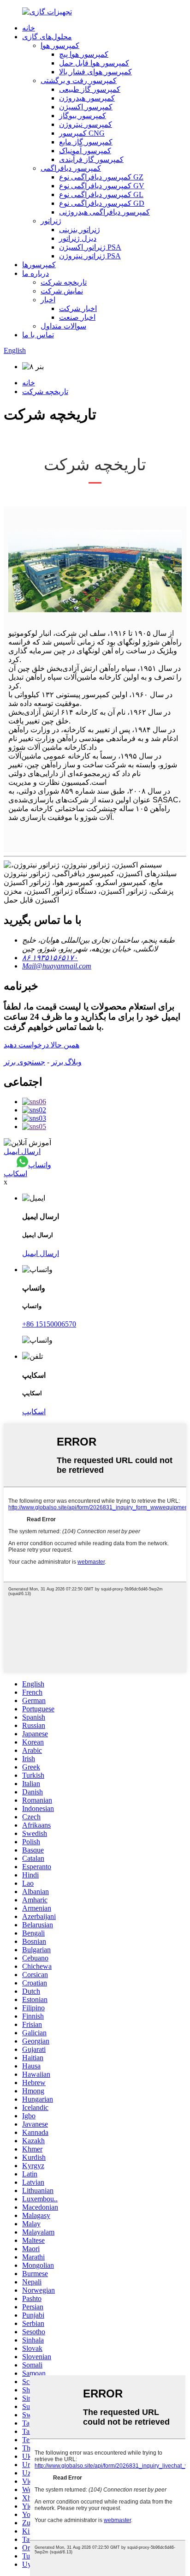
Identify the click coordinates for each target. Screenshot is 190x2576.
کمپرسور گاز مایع (86, 142)
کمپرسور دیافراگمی (71, 168)
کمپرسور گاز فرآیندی (91, 159)
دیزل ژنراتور (78, 238)
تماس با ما (38, 335)
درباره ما (36, 273)
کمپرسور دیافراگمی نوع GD (102, 203)
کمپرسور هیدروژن (87, 98)
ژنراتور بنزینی (80, 230)
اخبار (48, 300)
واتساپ (40, 1165)
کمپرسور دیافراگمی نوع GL (101, 194)
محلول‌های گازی (47, 37)
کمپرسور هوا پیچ (84, 54)
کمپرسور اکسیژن (86, 107)
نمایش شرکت (62, 291)
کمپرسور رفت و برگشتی (79, 81)
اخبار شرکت (78, 308)
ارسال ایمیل (22, 1151)
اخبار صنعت (77, 317)
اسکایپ (15, 1174)
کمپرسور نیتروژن (86, 124)
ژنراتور (51, 221)
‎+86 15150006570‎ (49, 1324)
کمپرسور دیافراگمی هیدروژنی (104, 212)
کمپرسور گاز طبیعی (90, 89)
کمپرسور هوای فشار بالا (95, 72)
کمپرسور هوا (60, 45)
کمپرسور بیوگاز (83, 116)
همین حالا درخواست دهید (42, 1045)
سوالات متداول (63, 326)
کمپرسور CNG (82, 133)
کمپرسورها (39, 265)
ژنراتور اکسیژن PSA (90, 247)
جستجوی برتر (24, 1062)
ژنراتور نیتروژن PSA (90, 256)
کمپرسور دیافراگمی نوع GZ (101, 177)
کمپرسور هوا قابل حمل (94, 63)
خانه (29, 28)
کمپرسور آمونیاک (85, 151)
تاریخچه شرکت (64, 282)
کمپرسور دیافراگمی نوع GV (102, 186)
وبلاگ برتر (66, 1062)
